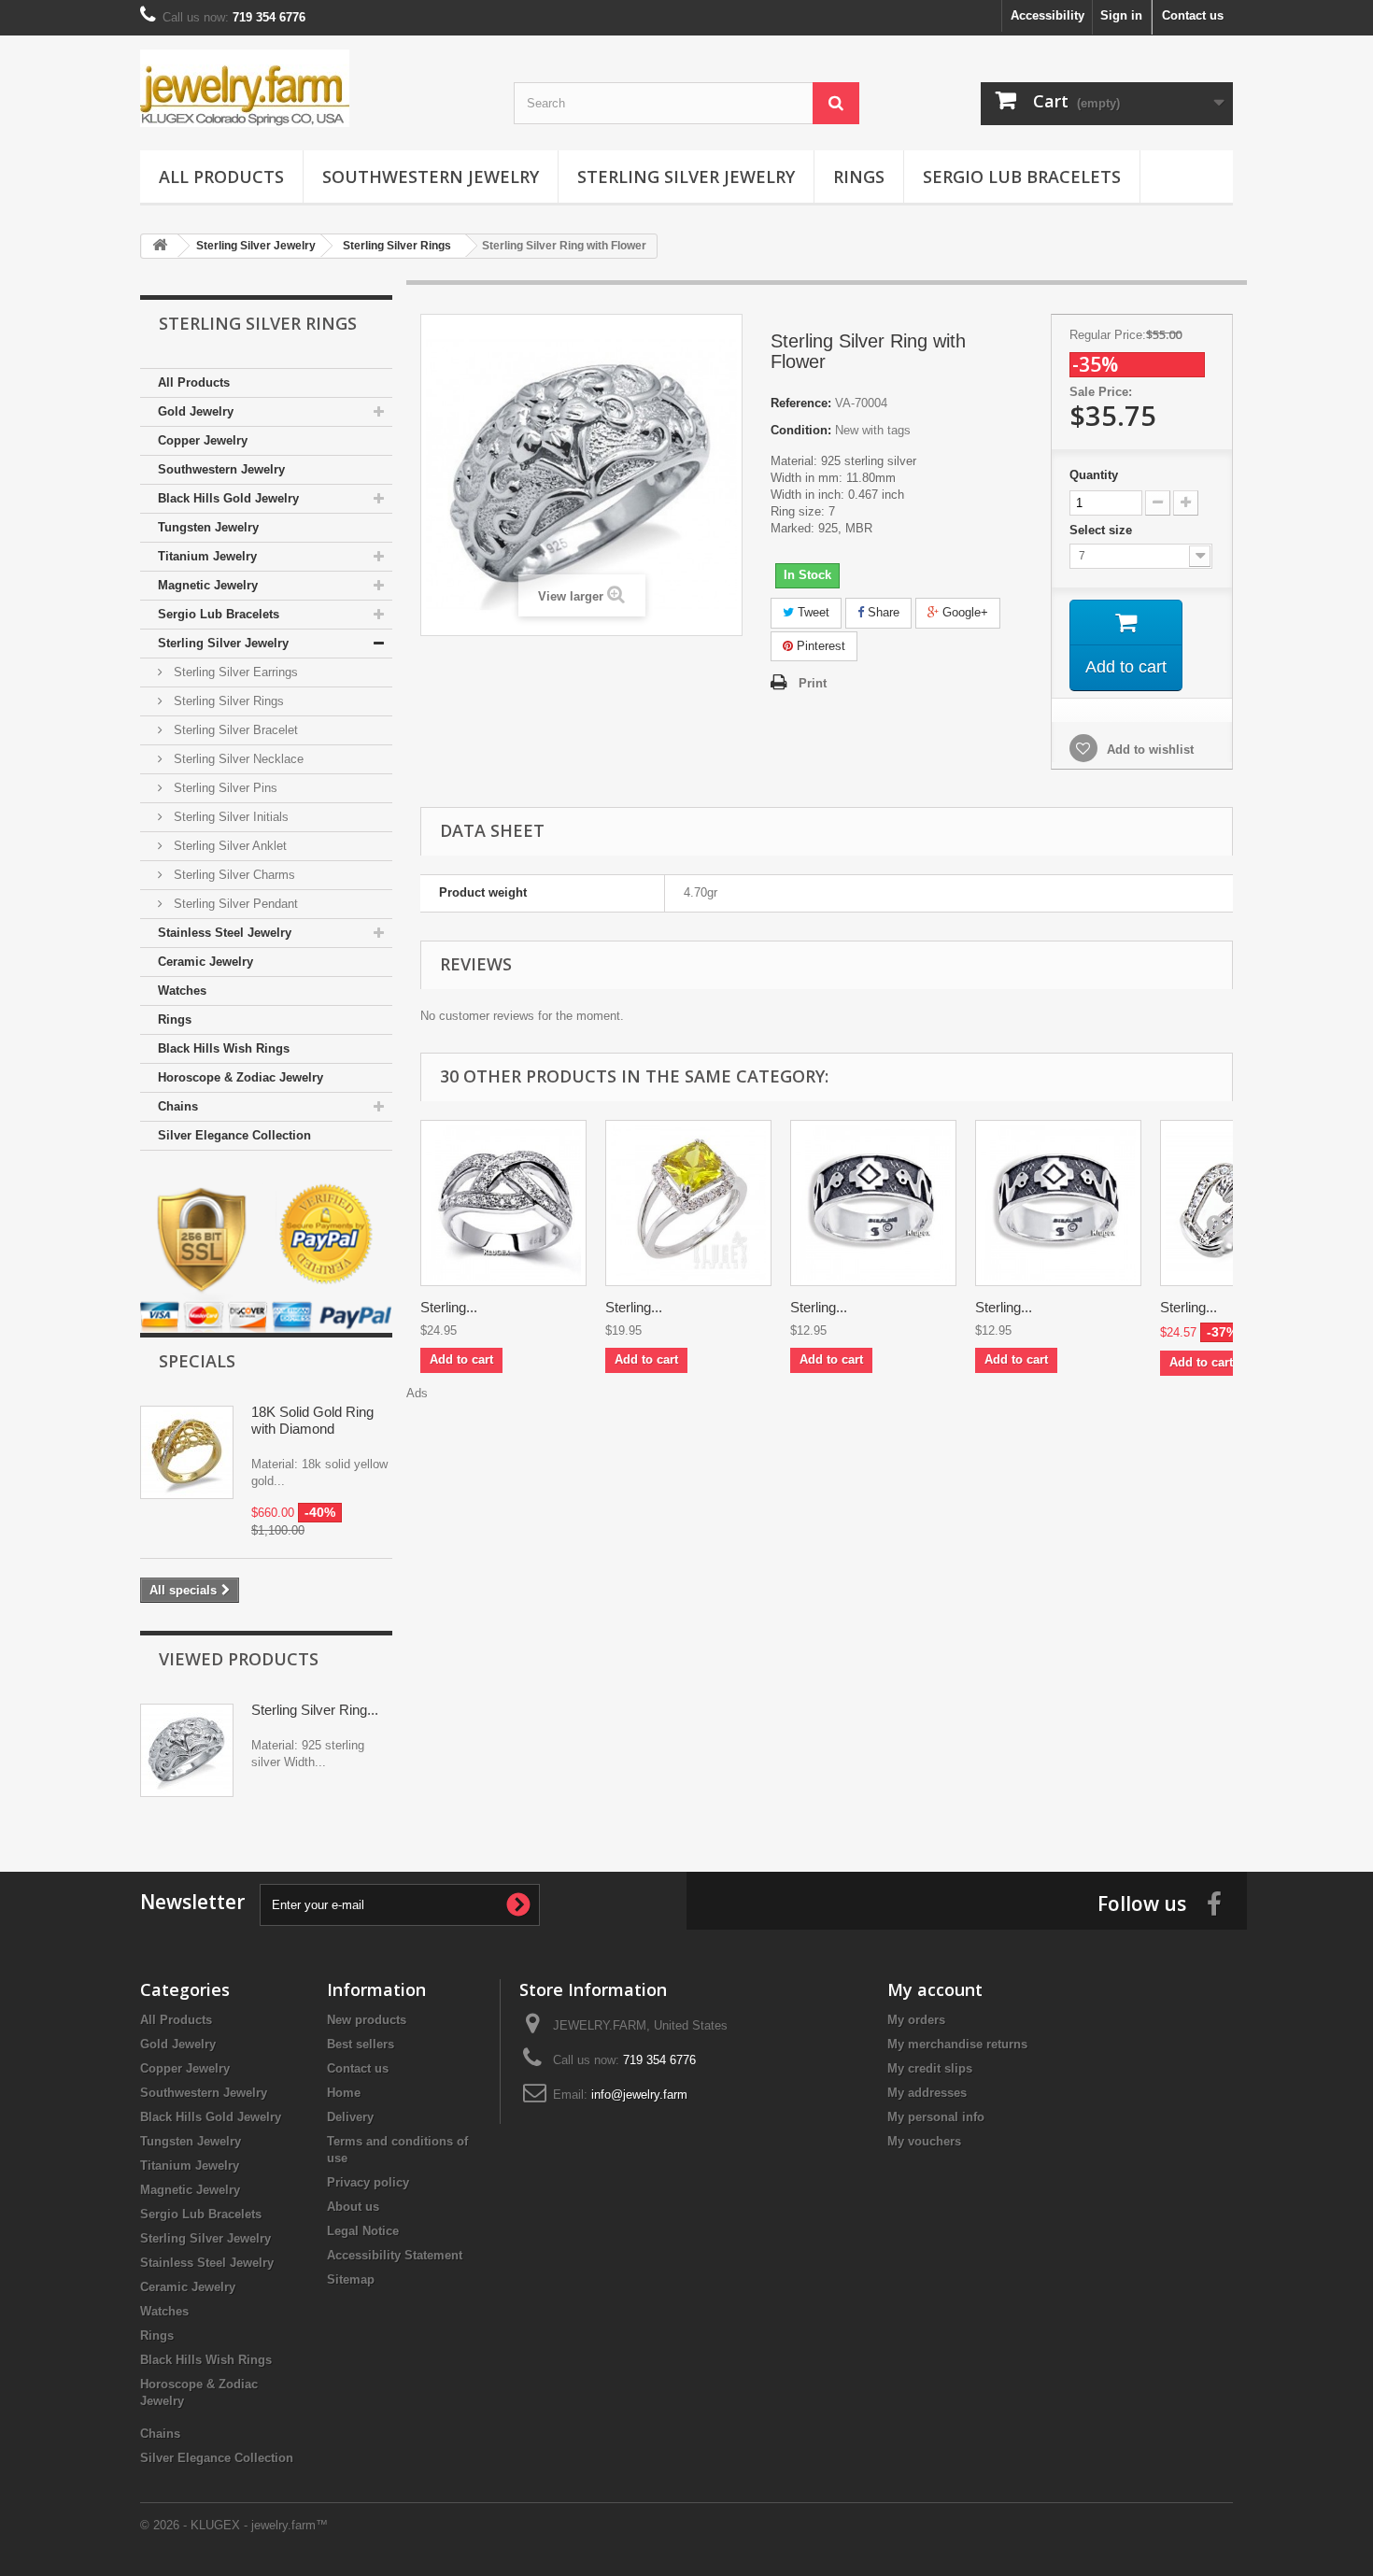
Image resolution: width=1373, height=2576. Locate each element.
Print (813, 683)
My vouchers (924, 2141)
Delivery (350, 2117)
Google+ (963, 612)
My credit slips (930, 2068)
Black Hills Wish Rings (224, 1048)
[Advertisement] (827, 1444)
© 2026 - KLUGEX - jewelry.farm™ (234, 2525)
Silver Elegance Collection (234, 1135)
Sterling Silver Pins (224, 788)
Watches (182, 991)
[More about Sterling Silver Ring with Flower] (187, 1750)
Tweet (812, 612)
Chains (178, 1106)
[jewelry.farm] (313, 88)
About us (353, 2207)
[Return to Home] (160, 246)
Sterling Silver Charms (233, 875)
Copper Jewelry (203, 440)
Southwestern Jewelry (431, 177)
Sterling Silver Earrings (234, 672)
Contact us (1193, 15)
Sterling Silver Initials (229, 817)
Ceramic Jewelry (205, 962)
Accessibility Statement (395, 2255)
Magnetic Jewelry (208, 585)
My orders (916, 2020)
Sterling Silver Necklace (237, 759)
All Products (221, 177)
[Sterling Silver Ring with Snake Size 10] (873, 1203)
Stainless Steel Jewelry (225, 933)
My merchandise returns (957, 2044)
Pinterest (819, 646)
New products (367, 2020)
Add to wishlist (1148, 750)
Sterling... (449, 1307)
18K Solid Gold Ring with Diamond (312, 1420)
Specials (197, 1361)
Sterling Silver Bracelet (234, 730)
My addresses (927, 2093)
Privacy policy (368, 2182)
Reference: (801, 403)
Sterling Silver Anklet (228, 846)
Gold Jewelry (196, 411)
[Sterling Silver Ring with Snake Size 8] (1058, 1203)
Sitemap (351, 2279)
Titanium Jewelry (207, 556)
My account (935, 1989)
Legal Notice (363, 2231)
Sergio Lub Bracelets (1022, 177)
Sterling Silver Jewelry (686, 177)
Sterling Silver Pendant (234, 904)
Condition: (801, 430)
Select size (1103, 530)
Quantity (1094, 475)
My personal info (936, 2117)
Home (344, 2093)
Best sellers (361, 2044)
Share (882, 612)
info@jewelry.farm (639, 2095)
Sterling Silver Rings (227, 701)
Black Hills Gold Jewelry (228, 498)
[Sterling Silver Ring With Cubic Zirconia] (503, 1203)
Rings (859, 177)
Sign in (1121, 15)
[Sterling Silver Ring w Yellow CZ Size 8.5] (688, 1203)
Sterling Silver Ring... (315, 1710)
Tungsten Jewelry (208, 527)
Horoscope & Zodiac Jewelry (241, 1077)
